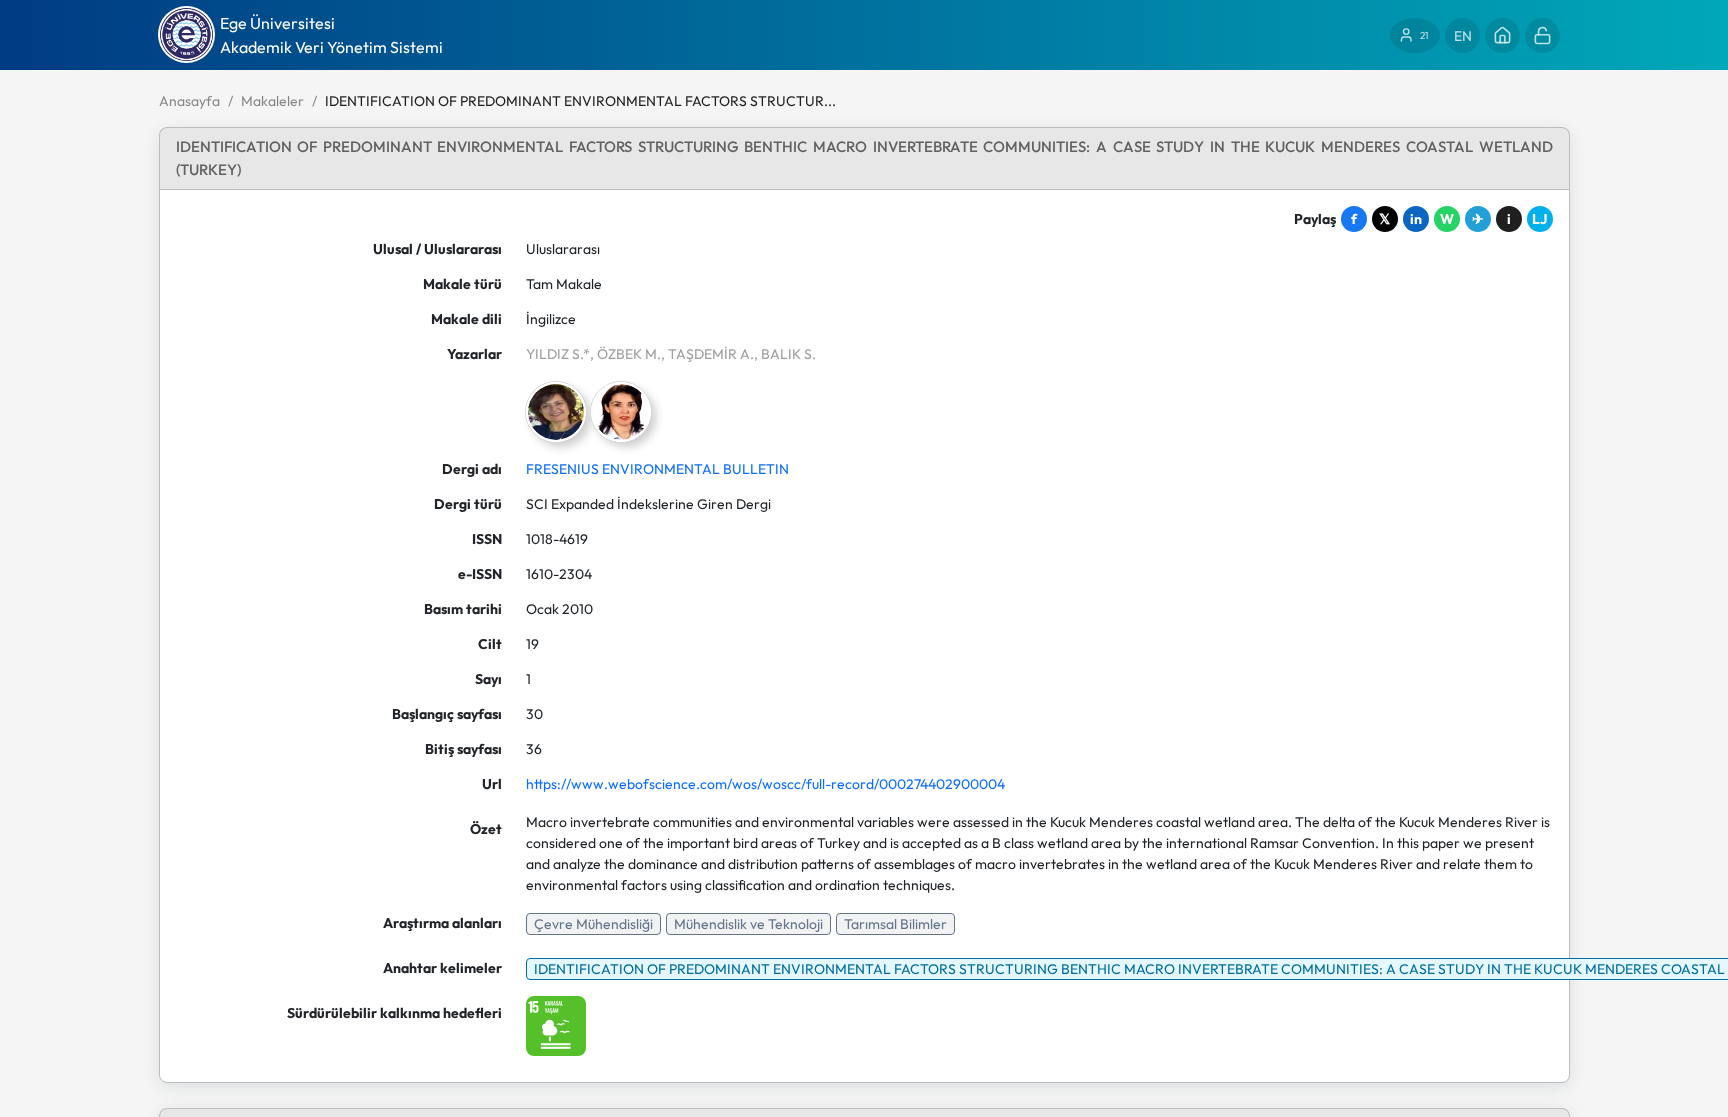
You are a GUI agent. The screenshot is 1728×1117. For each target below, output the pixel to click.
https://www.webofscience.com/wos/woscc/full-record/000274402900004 (765, 784)
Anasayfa (189, 101)
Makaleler (272, 101)
